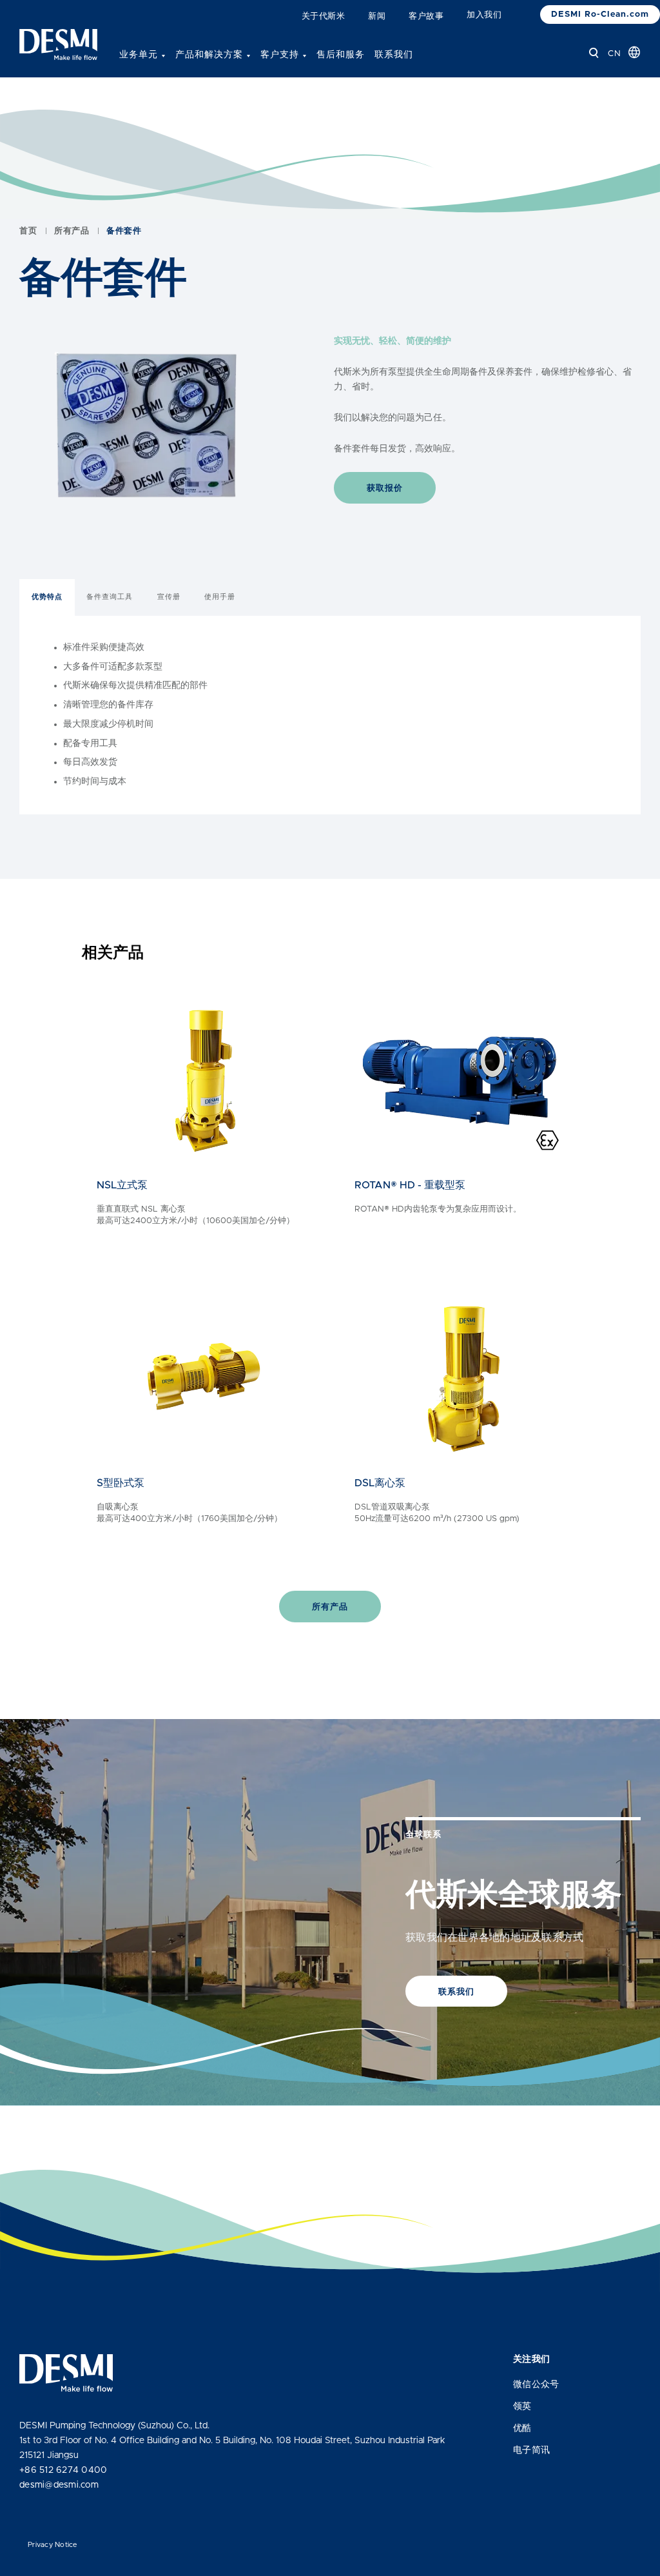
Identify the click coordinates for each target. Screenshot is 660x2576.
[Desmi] (58, 44)
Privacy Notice (53, 2545)
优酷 (522, 2428)
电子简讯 (531, 2450)
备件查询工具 (110, 597)
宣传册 (169, 597)
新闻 (377, 16)
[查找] (594, 53)
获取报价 (385, 488)
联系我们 (394, 55)
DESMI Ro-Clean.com (600, 15)
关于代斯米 (324, 16)
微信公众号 (536, 2384)
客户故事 (426, 16)
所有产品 (72, 231)
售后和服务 (341, 55)
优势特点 (47, 597)
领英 (522, 2406)
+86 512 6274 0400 (63, 2470)
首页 (28, 231)
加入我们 (484, 15)
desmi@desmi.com (59, 2485)
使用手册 (220, 597)
